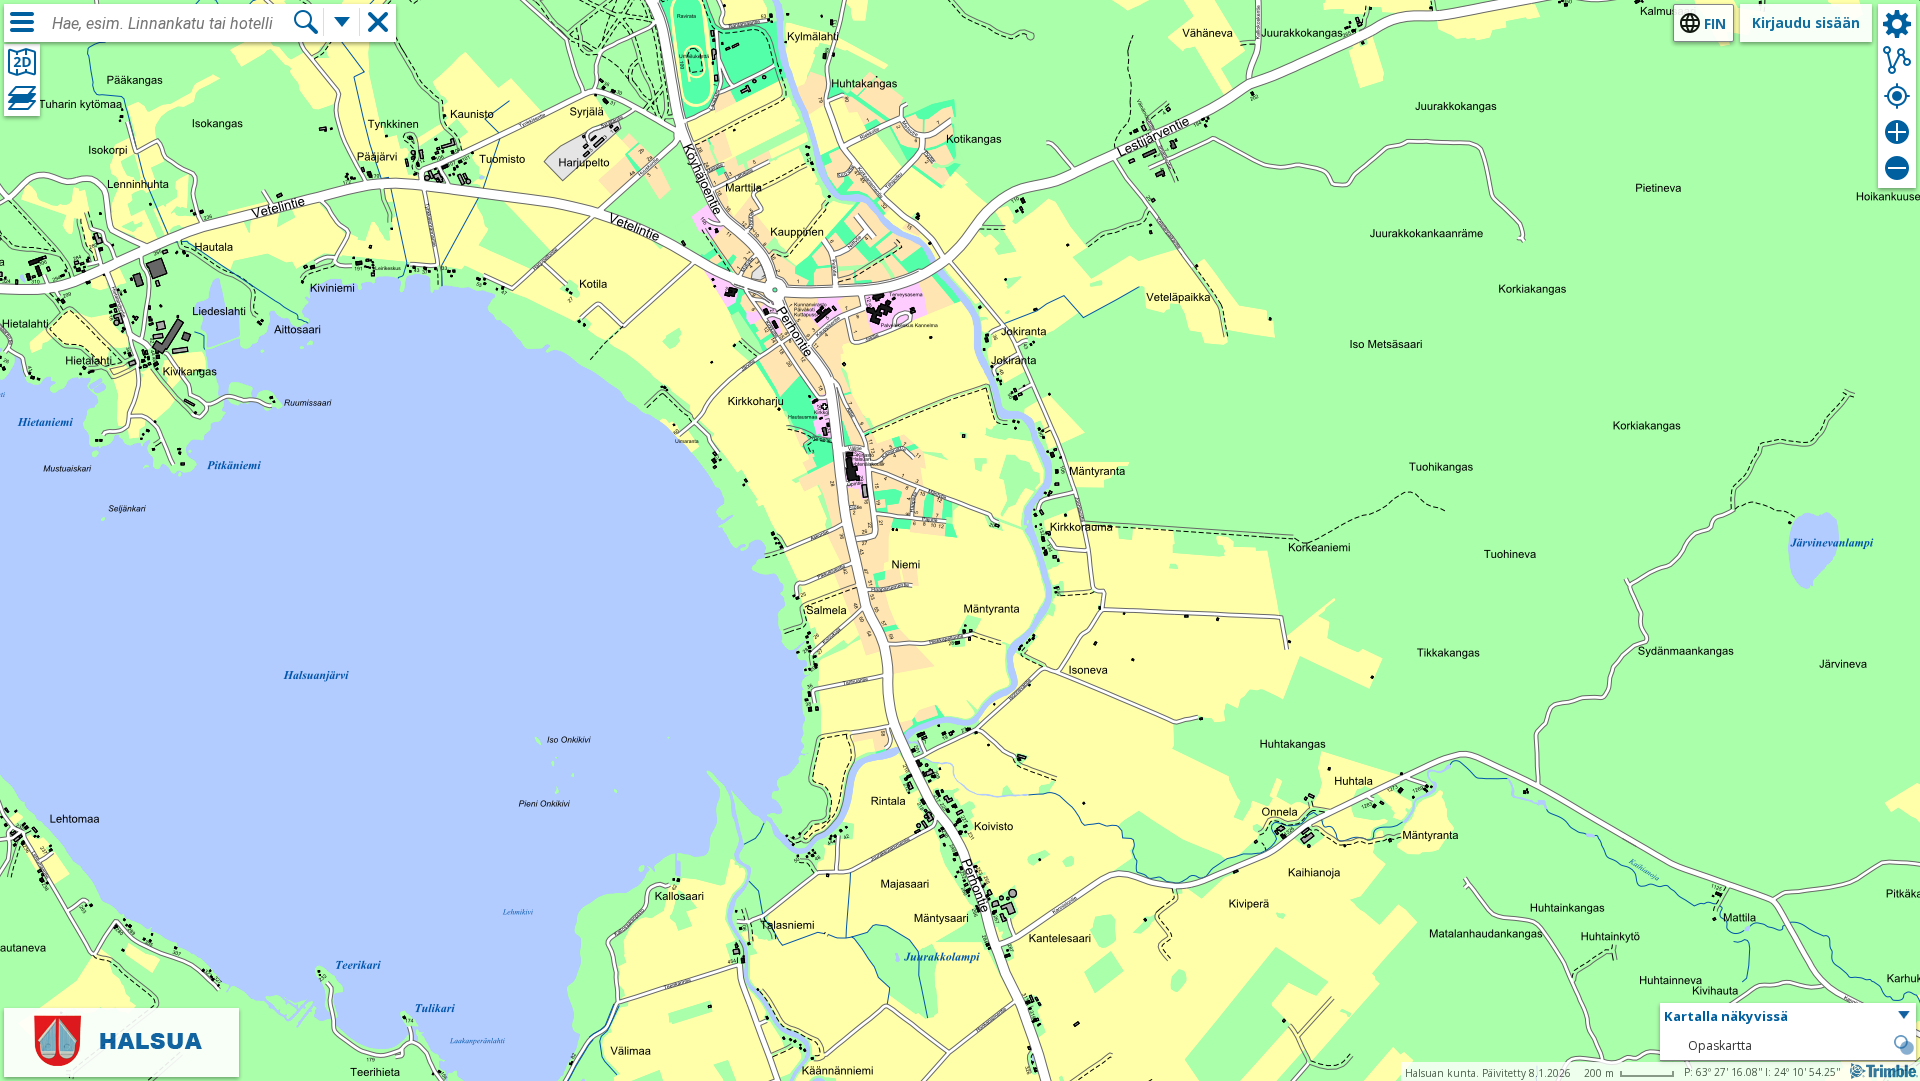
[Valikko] (22, 22)
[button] (1788, 1017)
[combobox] (172, 24)
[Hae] (306, 22)
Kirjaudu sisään (1806, 22)
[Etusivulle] (121, 1063)
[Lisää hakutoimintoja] (342, 22)
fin (1715, 23)
